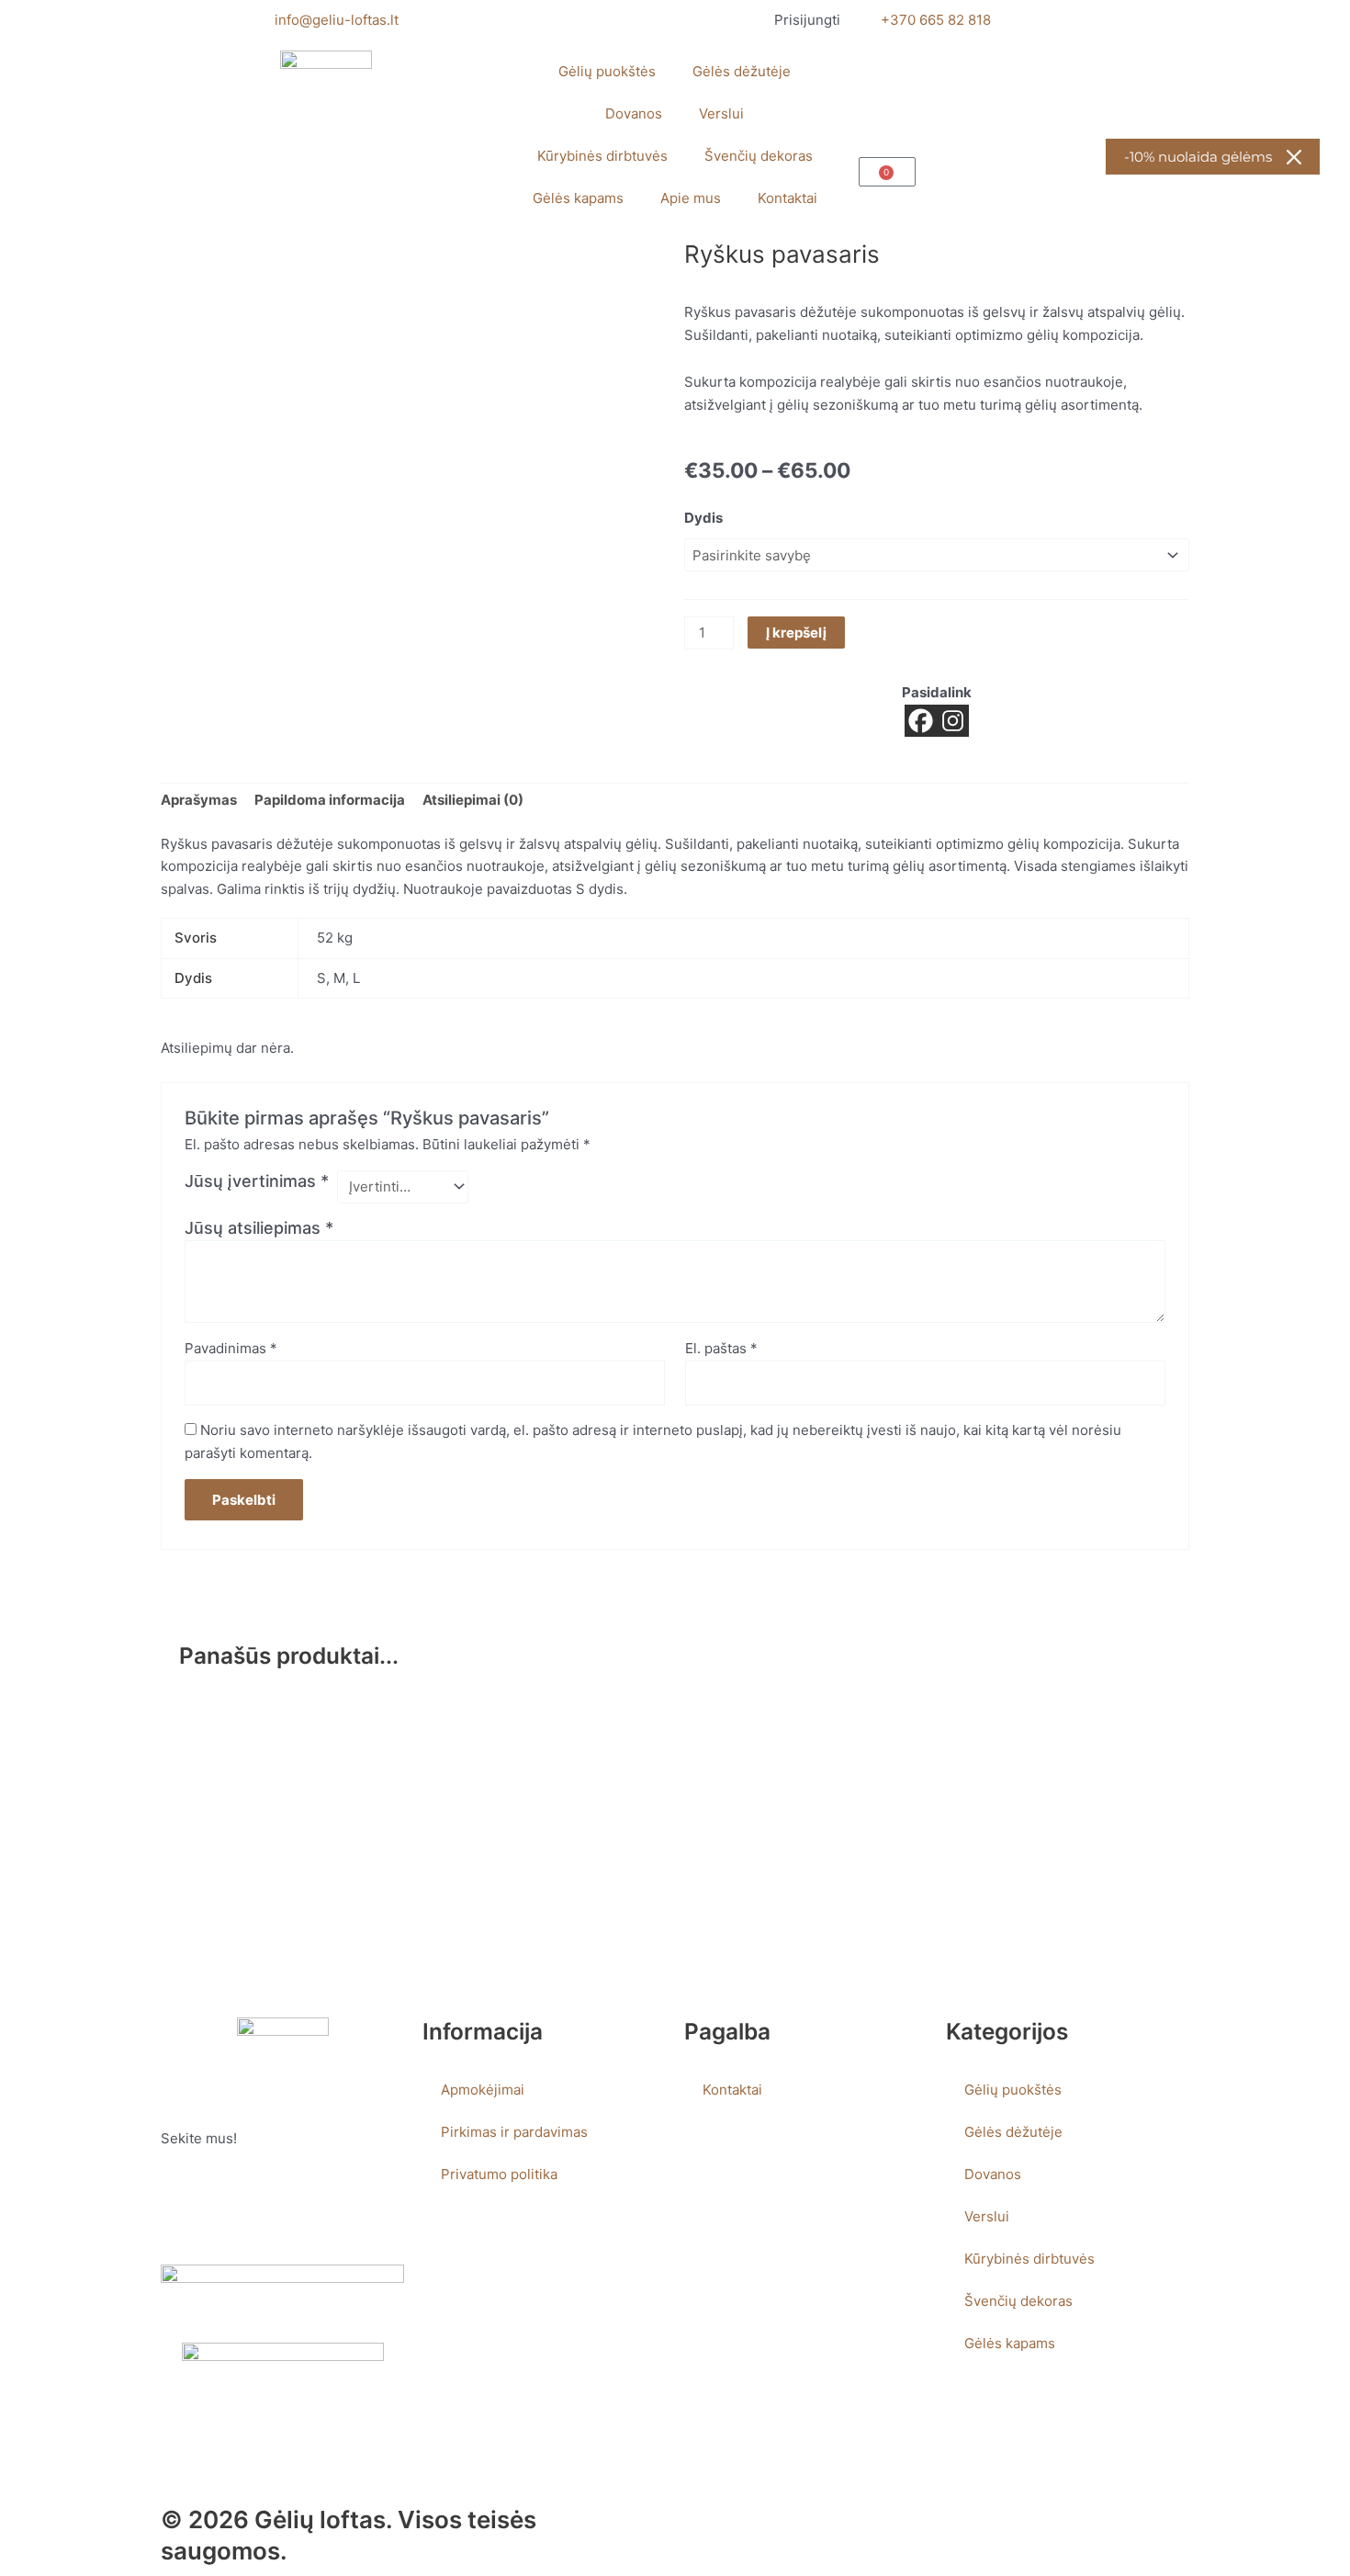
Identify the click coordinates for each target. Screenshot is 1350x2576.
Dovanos (634, 113)
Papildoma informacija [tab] (330, 800)
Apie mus (691, 198)
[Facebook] (921, 721)
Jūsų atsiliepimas (259, 1228)
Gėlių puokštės (607, 71)
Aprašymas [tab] (199, 800)
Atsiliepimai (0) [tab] (473, 800)
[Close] (1294, 157)
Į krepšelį (796, 633)
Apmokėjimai (483, 2090)
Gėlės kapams (578, 198)
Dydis (703, 518)
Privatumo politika (499, 2174)
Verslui (721, 113)
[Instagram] (953, 721)
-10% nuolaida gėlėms (1198, 157)
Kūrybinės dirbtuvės (602, 156)
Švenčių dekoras (759, 156)
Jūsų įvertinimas (257, 1181)
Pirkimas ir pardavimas (514, 2132)
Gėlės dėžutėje (742, 71)
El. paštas (721, 1348)
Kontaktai (787, 198)
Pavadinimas (231, 1348)
